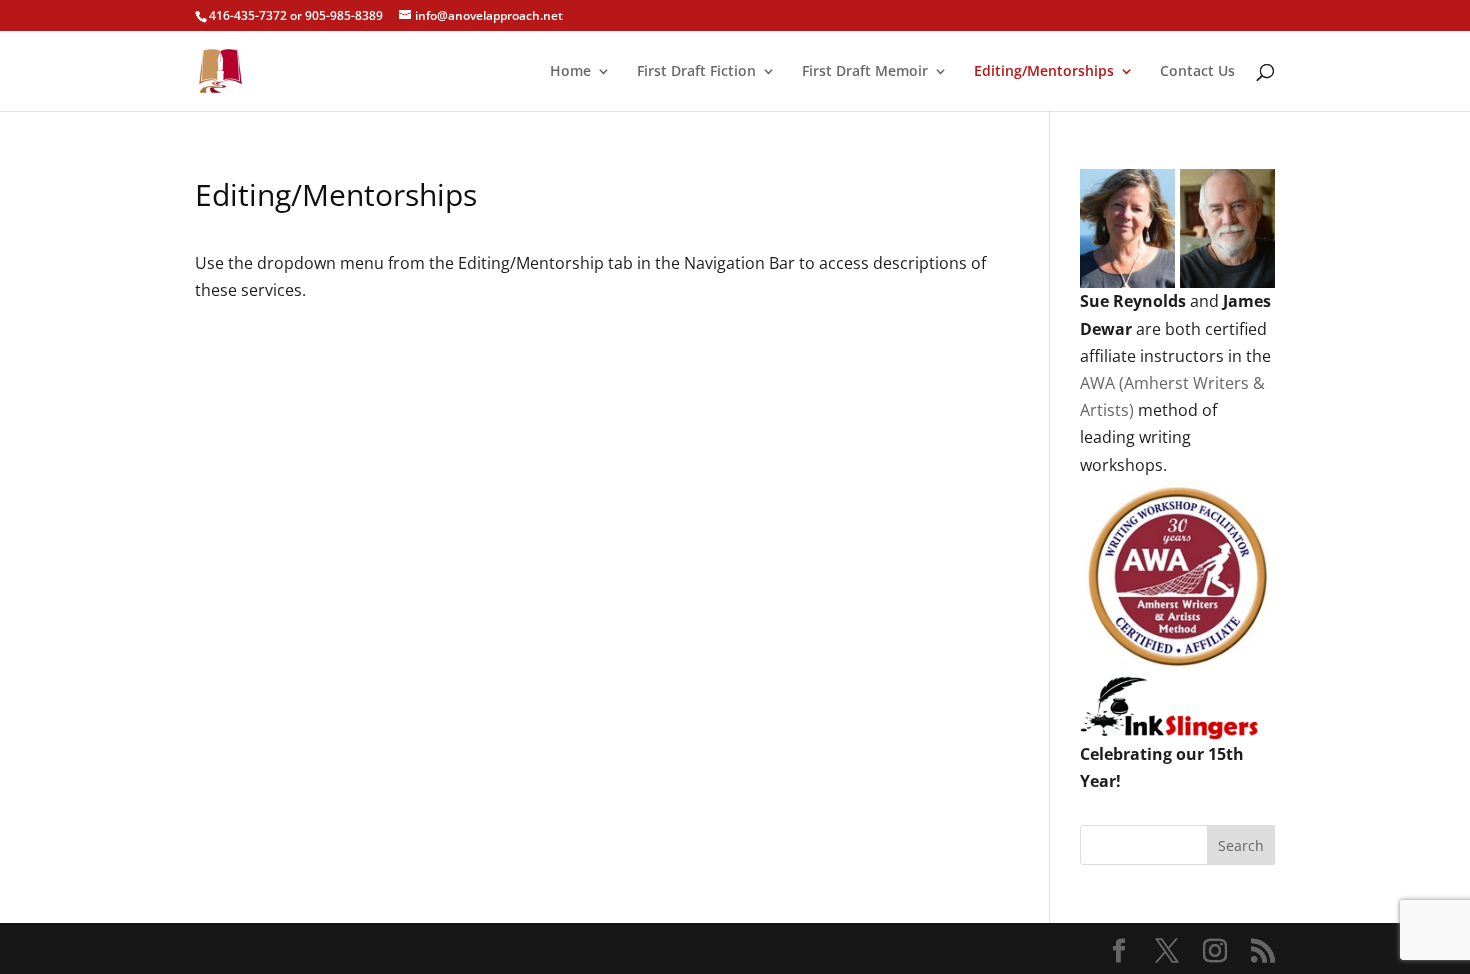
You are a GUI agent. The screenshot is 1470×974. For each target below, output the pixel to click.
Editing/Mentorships (1044, 72)
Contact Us (1197, 72)
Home (570, 72)
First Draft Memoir (865, 72)
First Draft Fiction (696, 72)
